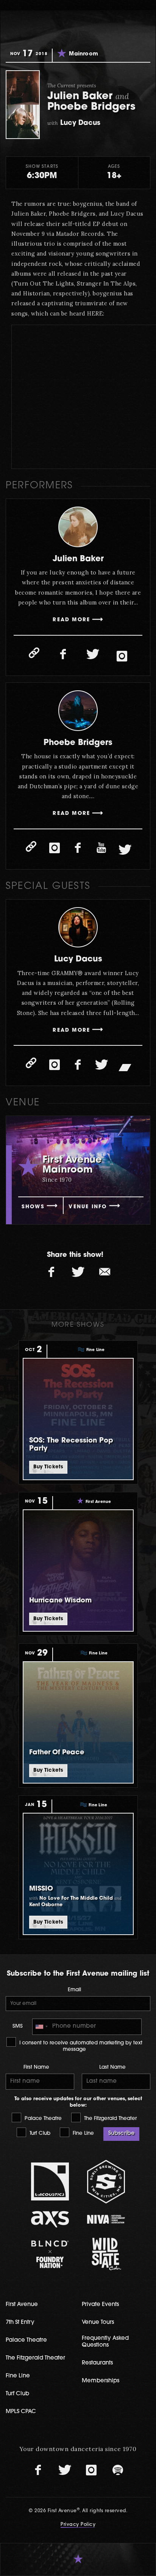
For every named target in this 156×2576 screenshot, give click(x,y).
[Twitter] (93, 655)
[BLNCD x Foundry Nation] (50, 2254)
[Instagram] (122, 657)
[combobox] (41, 2027)
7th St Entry (20, 2323)
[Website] (34, 653)
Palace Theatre (42, 2119)
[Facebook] (63, 655)
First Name (36, 2067)
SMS (18, 2026)
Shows (33, 1207)
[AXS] (50, 2219)
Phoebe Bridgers (78, 743)
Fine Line (83, 2133)
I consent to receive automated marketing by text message (80, 2046)
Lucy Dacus (78, 959)
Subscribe (121, 2133)
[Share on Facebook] (51, 1272)
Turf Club (39, 2133)
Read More (71, 620)
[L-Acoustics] (50, 2181)
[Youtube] (101, 848)
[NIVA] (106, 2219)
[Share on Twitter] (78, 1272)
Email (74, 1990)
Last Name (112, 2067)
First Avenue (22, 2305)
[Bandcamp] (125, 1067)
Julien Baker (78, 559)
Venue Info (88, 1207)
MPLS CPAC (21, 2412)
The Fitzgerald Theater (110, 2119)
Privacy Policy (78, 2525)
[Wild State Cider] (106, 2254)
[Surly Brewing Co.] (106, 2182)
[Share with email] (105, 1272)
